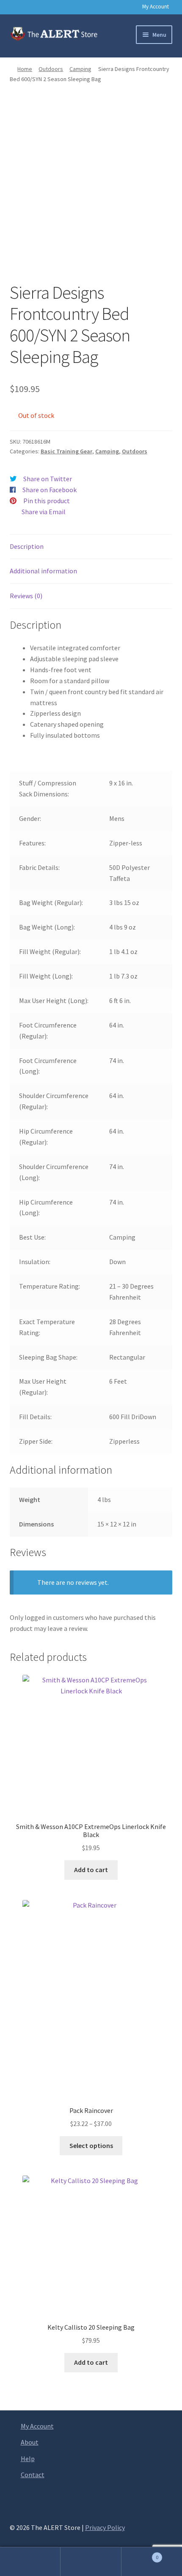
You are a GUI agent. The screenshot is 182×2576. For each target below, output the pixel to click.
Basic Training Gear (66, 451)
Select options (91, 2145)
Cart (140, 2554)
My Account (156, 7)
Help (28, 2459)
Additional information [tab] (43, 571)
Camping (80, 69)
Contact (33, 2475)
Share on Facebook (50, 490)
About (30, 2442)
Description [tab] (27, 546)
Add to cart (91, 1870)
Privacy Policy (105, 2527)
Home (25, 69)
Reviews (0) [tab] (26, 596)
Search (91, 2562)
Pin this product (47, 501)
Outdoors (51, 69)
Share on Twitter (48, 479)
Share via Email (44, 512)
